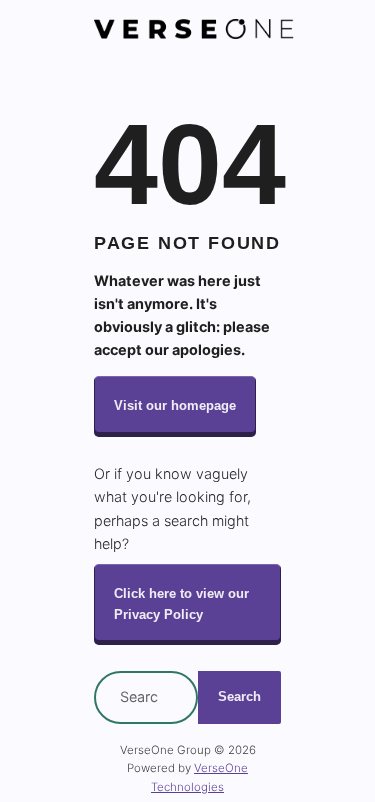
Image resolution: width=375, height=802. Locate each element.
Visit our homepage (175, 405)
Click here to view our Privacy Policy (181, 604)
